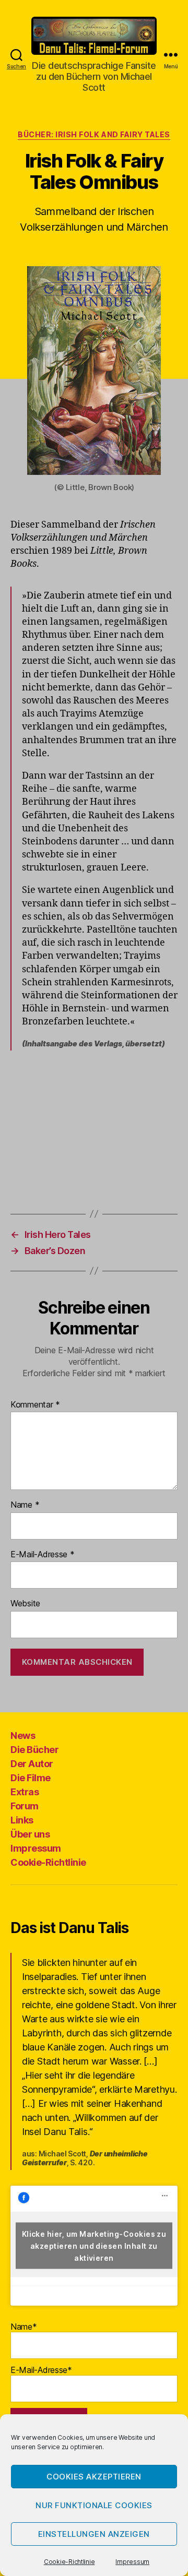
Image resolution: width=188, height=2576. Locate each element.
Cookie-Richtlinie (69, 2562)
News (23, 1736)
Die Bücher (34, 1750)
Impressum (132, 2562)
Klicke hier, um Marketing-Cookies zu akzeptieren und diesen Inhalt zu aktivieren (94, 2245)
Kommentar (35, 1405)
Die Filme (31, 1778)
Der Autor (32, 1764)
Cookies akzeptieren (94, 2477)
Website (25, 1604)
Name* (24, 2327)
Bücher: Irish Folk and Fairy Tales (94, 134)
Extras (25, 1792)
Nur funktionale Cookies (94, 2505)
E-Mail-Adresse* (41, 2370)
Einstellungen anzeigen (94, 2534)
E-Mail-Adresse (43, 1555)
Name (25, 1505)
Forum (25, 1806)
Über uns (30, 1834)
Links (22, 1820)
